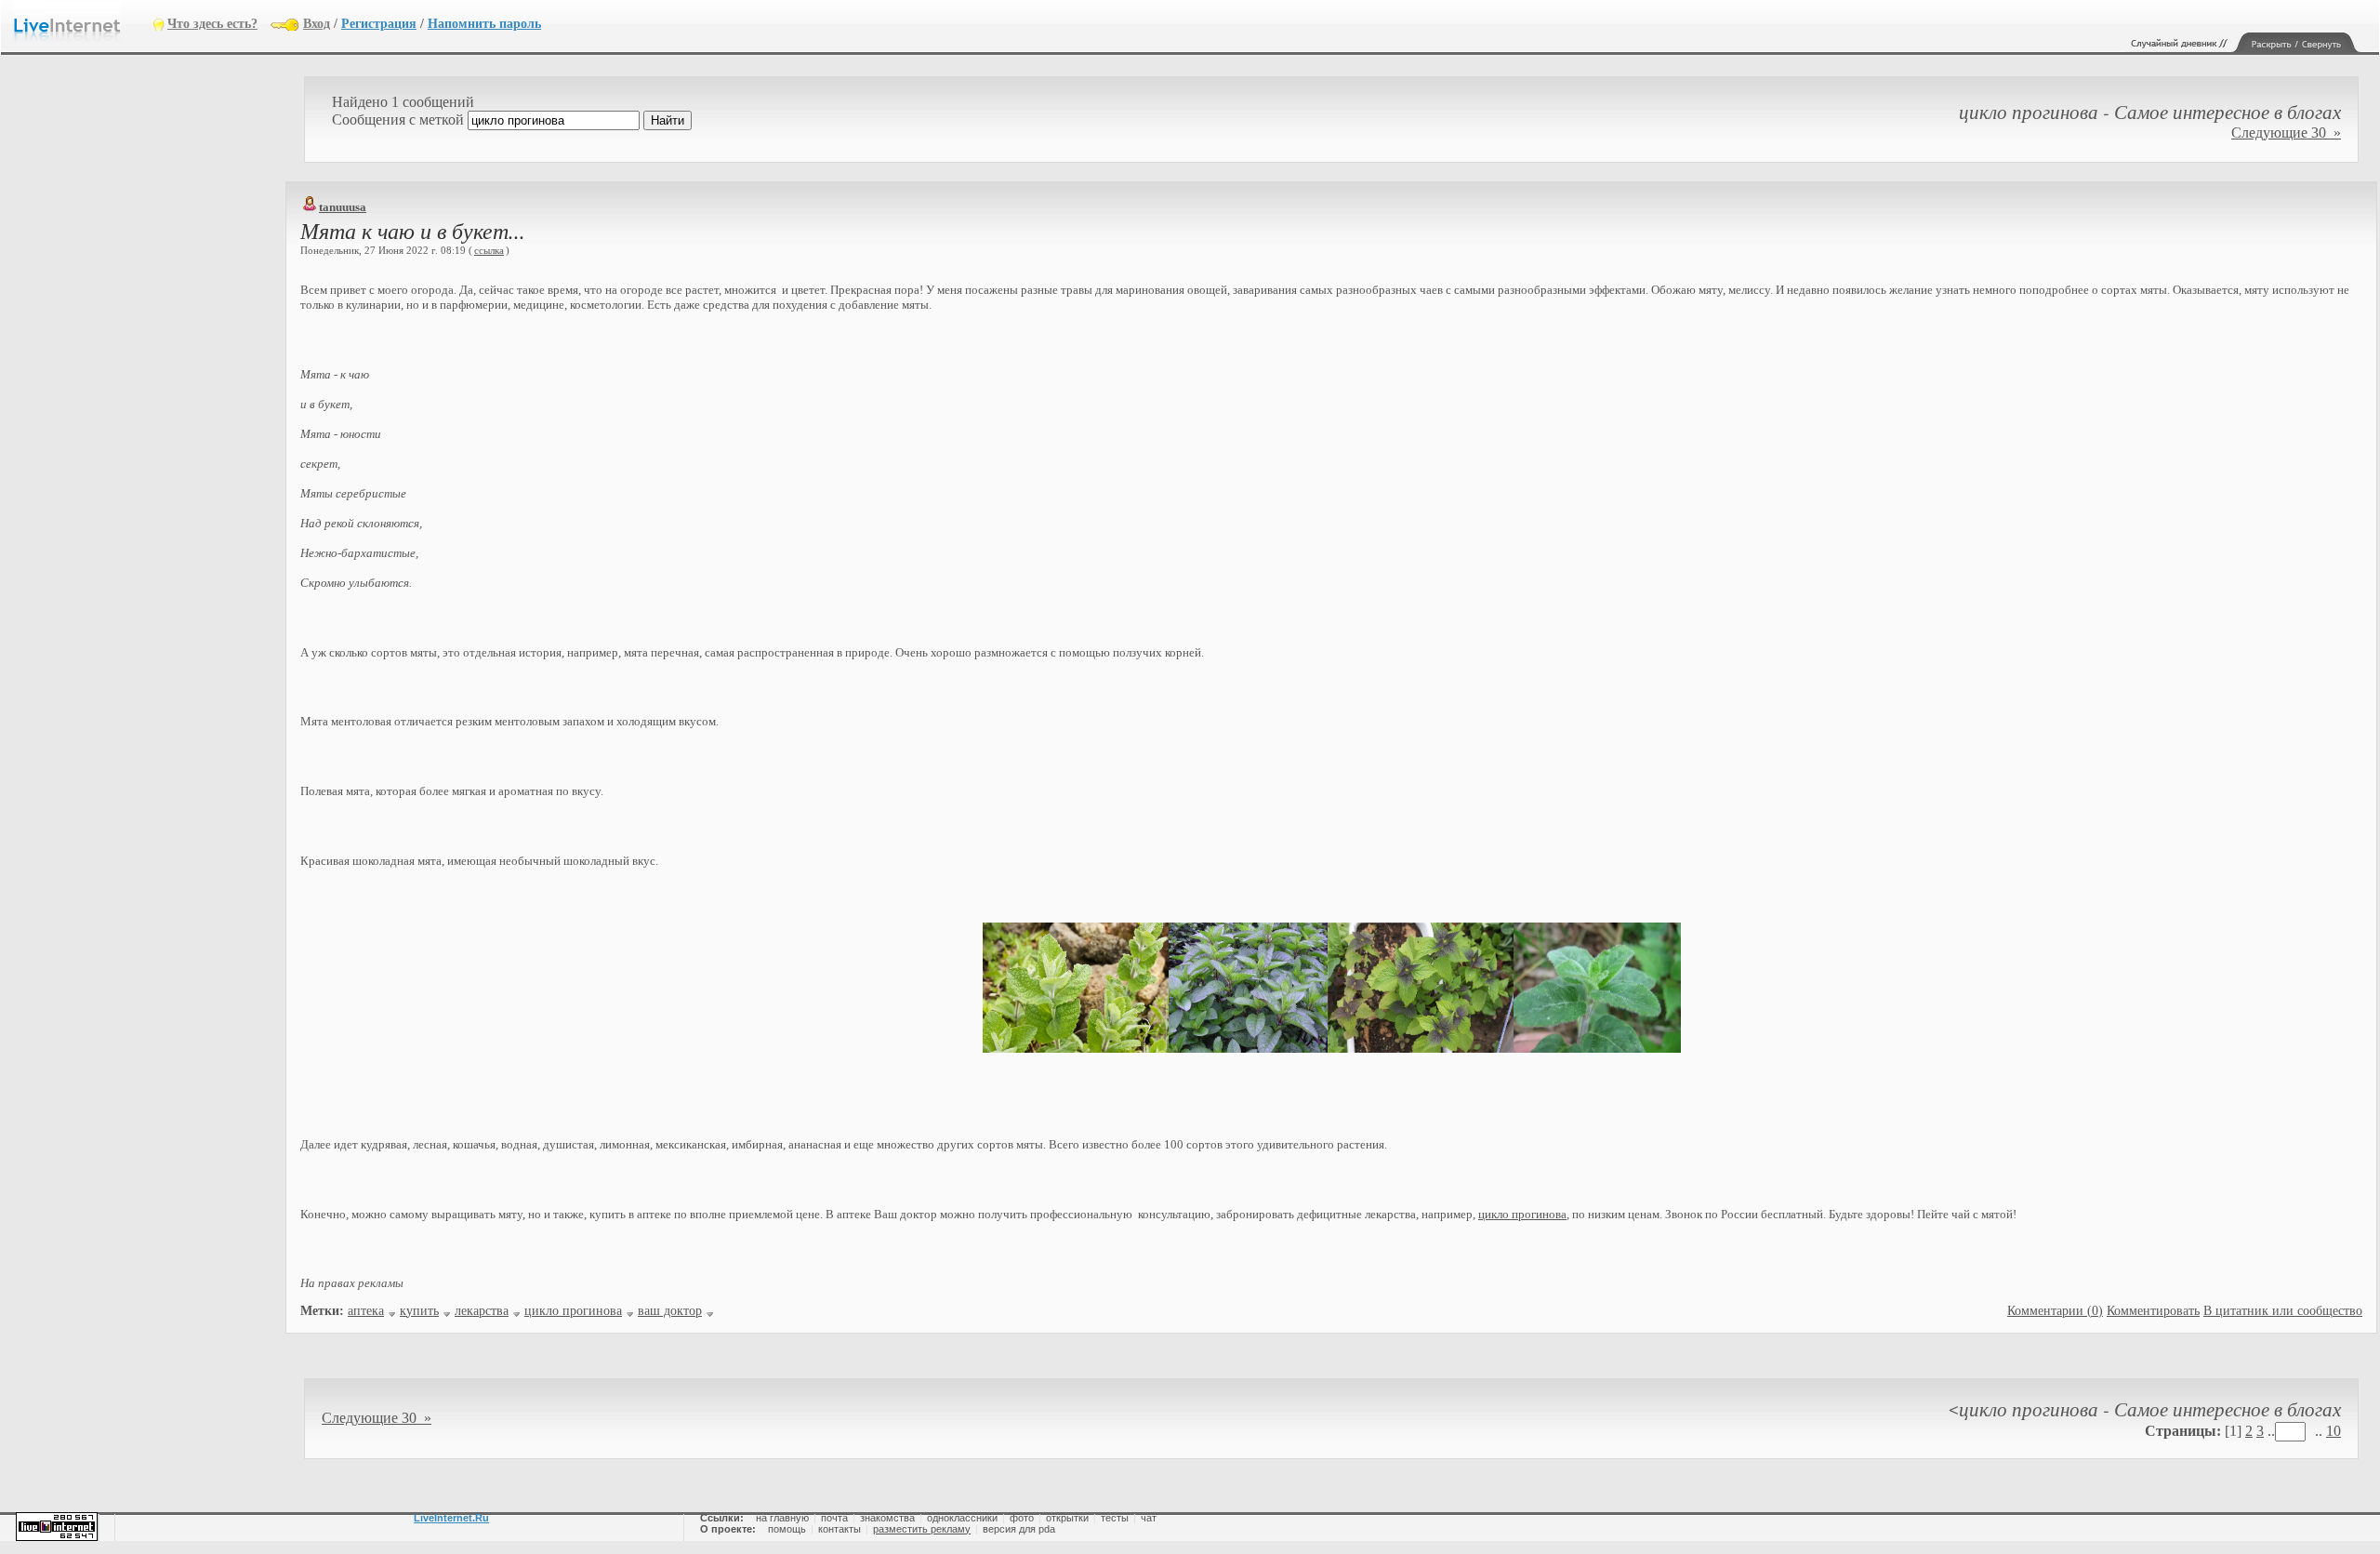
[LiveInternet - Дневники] (84, 23)
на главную (782, 1518)
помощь (787, 1529)
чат (1149, 1518)
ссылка (489, 250)
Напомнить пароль (484, 24)
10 (2334, 1431)
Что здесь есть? (212, 24)
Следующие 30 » (2286, 133)
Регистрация (379, 24)
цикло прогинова (1522, 1214)
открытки (1067, 1518)
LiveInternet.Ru (451, 1518)
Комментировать (2153, 1311)
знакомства (887, 1518)
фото (1022, 1518)
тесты (1115, 1518)
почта (834, 1518)
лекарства (482, 1311)
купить (419, 1311)
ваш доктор (670, 1311)
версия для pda (1019, 1529)
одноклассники (962, 1518)
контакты (840, 1529)
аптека (366, 1311)
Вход (317, 24)
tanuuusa (343, 207)
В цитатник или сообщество (2283, 1311)
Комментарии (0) (2055, 1311)
